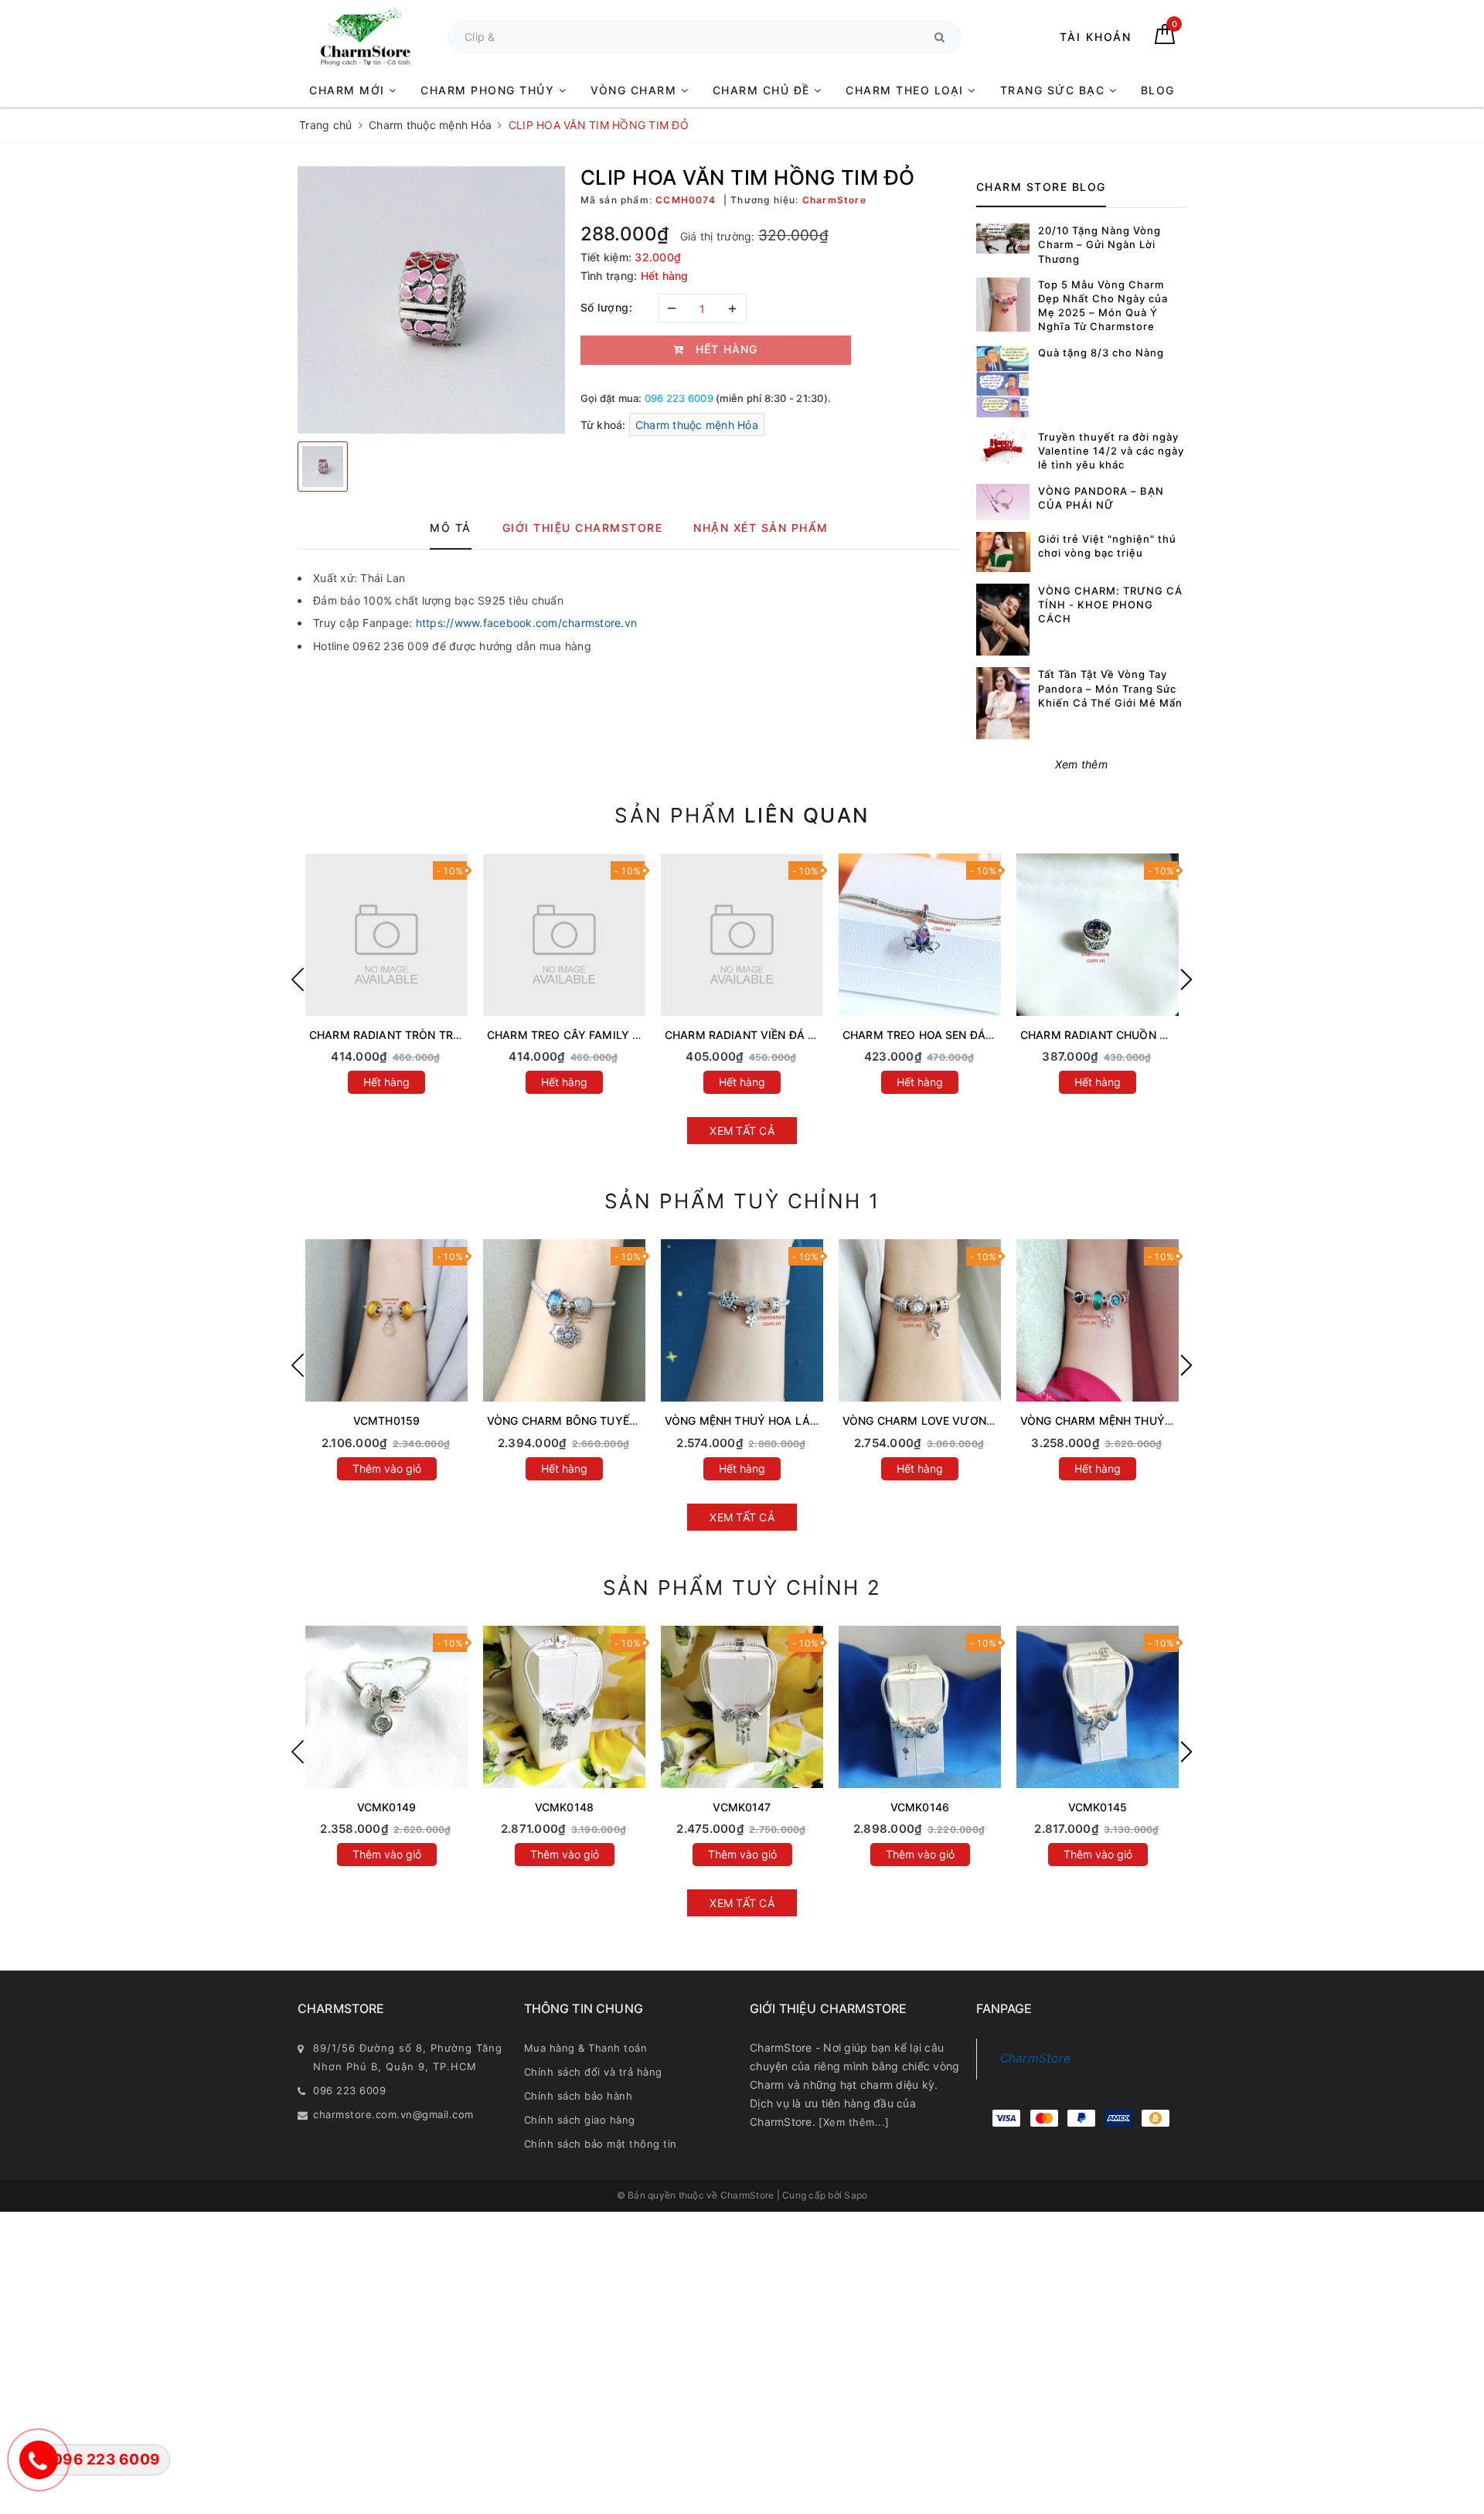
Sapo (856, 2195)
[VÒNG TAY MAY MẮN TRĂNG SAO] (386, 1707)
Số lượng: (607, 307)
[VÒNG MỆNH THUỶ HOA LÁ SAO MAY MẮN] (742, 1320)
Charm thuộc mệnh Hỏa (697, 425)
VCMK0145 (1098, 1807)
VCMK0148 (564, 1807)
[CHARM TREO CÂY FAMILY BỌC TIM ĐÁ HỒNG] (564, 935)
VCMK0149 (386, 1807)
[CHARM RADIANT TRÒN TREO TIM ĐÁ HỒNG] (386, 935)
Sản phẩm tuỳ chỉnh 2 (742, 1587)
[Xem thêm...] (854, 2122)
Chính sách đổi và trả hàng (593, 2072)
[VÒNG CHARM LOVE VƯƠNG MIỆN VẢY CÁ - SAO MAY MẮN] (920, 1320)
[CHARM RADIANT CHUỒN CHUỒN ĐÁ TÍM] (1098, 935)
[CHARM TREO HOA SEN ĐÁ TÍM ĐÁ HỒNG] (920, 935)
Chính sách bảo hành (579, 2096)
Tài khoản (1096, 37)
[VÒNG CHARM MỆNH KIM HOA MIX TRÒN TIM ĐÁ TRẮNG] (1098, 1707)
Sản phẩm (742, 815)
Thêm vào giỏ (387, 1468)
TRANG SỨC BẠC (1055, 90)
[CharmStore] (365, 37)
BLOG (1158, 90)
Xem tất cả (742, 1131)
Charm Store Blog (1041, 187)
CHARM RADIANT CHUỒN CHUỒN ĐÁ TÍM (1131, 1035)
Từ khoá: (605, 425)
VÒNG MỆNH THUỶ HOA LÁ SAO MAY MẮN (779, 1421)
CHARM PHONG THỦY (490, 90)
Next (1186, 979)
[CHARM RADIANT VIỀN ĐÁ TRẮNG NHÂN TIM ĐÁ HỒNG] (742, 935)
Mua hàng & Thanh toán (586, 2048)
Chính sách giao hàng (580, 2120)
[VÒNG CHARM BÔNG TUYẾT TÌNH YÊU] (564, 1320)
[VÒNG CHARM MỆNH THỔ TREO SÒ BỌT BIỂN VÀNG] (386, 1320)
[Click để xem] (431, 300)
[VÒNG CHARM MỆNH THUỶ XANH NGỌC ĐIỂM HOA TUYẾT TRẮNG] (1098, 1320)
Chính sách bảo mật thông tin (601, 2144)
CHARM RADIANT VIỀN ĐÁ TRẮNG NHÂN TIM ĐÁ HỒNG (811, 1035)
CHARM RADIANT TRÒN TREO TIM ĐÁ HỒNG (427, 1035)
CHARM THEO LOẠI (907, 90)
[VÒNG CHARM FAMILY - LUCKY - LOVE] (920, 1707)
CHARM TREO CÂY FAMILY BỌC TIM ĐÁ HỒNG (610, 1035)
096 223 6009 (679, 398)
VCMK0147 (742, 1807)
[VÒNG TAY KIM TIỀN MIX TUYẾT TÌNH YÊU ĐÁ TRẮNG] (564, 1707)
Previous (298, 979)
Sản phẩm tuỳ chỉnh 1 (742, 1201)
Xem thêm (1081, 764)
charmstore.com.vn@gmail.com (393, 2114)
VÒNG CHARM (636, 90)
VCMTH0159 (386, 1421)
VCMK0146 (920, 1807)
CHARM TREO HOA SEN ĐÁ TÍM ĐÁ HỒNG (953, 1035)
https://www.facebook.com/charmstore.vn (527, 623)
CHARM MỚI (349, 90)
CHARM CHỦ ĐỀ (764, 90)
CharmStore (1036, 2058)
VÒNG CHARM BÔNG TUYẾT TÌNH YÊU (589, 1421)
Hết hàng (386, 1082)
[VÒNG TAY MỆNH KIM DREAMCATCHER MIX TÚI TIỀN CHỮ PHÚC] (742, 1707)
